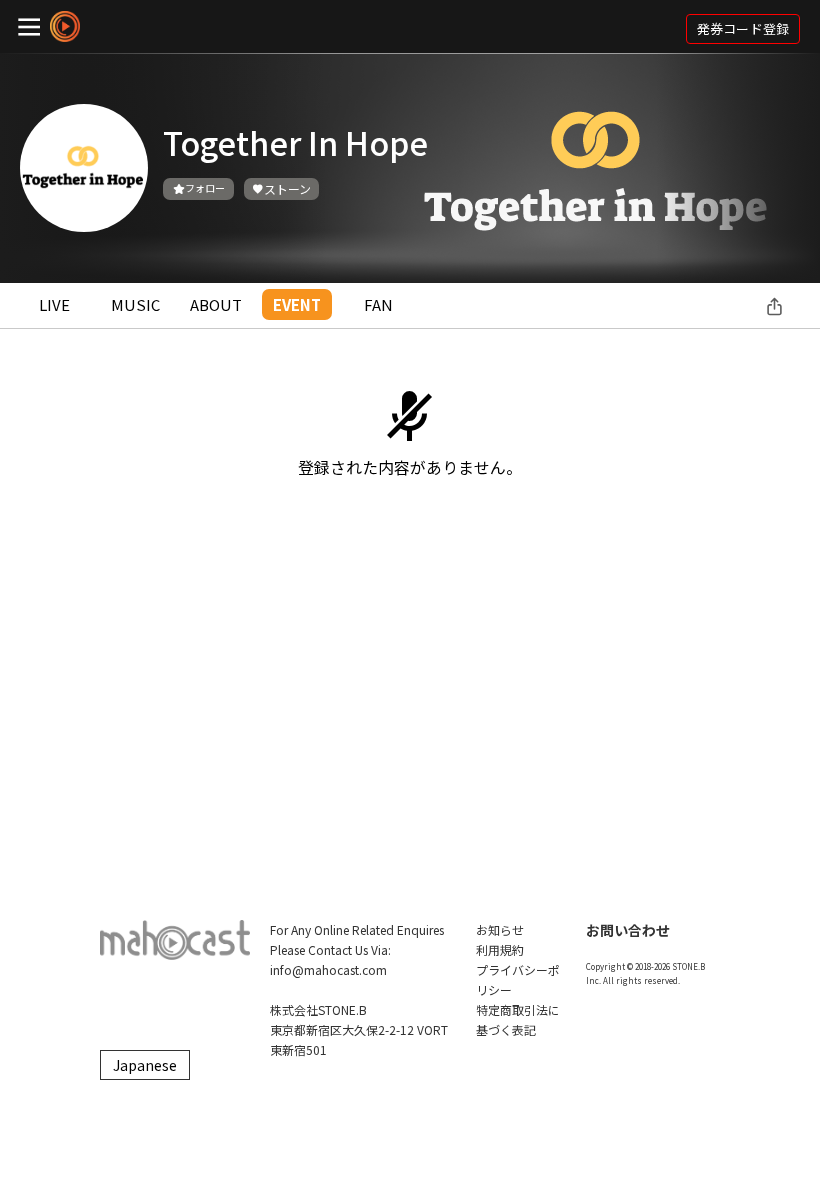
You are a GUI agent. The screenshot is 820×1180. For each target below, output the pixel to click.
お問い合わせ (628, 930)
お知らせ (500, 929)
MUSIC (135, 304)
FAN (378, 304)
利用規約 (500, 949)
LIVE (54, 304)
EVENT (297, 304)
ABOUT (216, 304)
